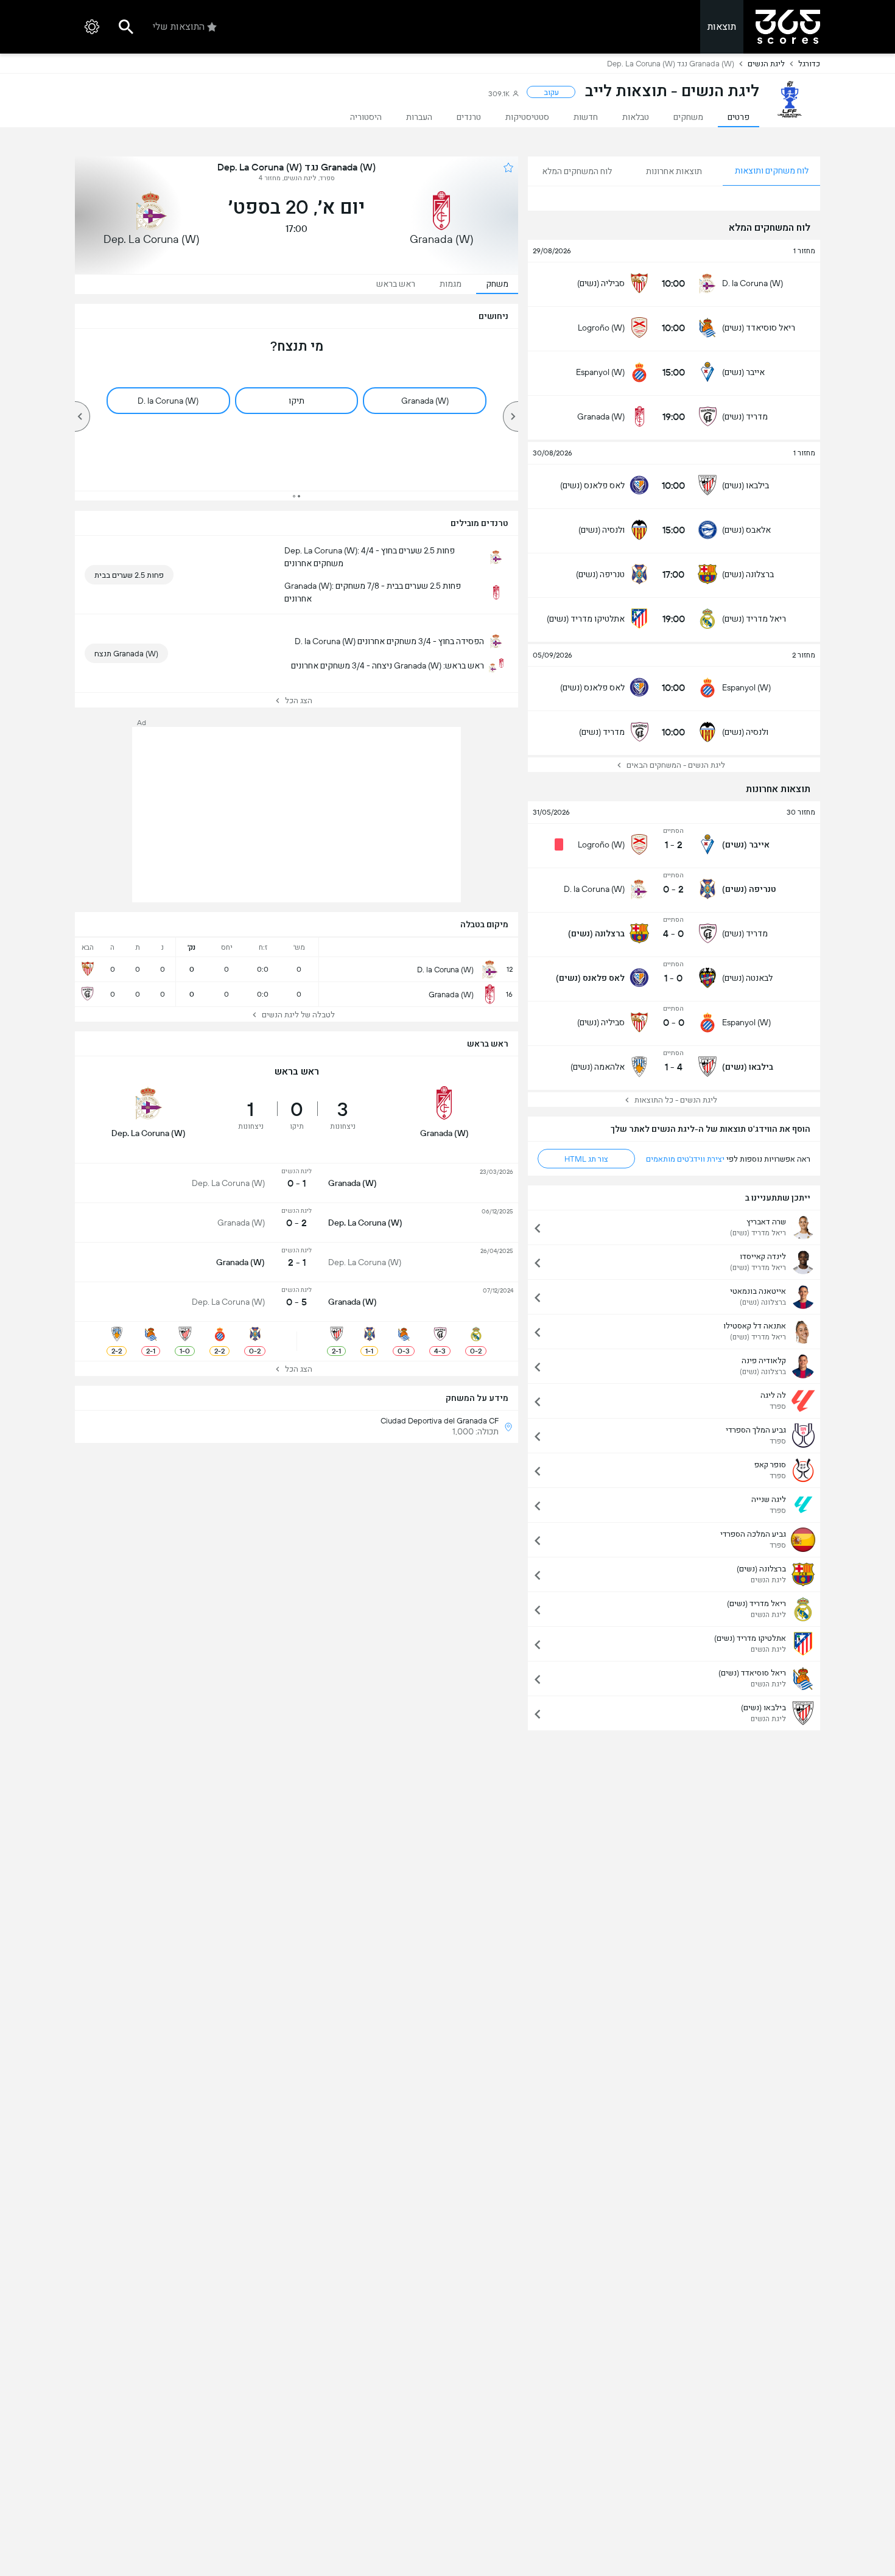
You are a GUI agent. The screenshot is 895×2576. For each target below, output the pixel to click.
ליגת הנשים (766, 64)
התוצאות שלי (179, 26)
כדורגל (809, 64)
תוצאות (722, 26)
